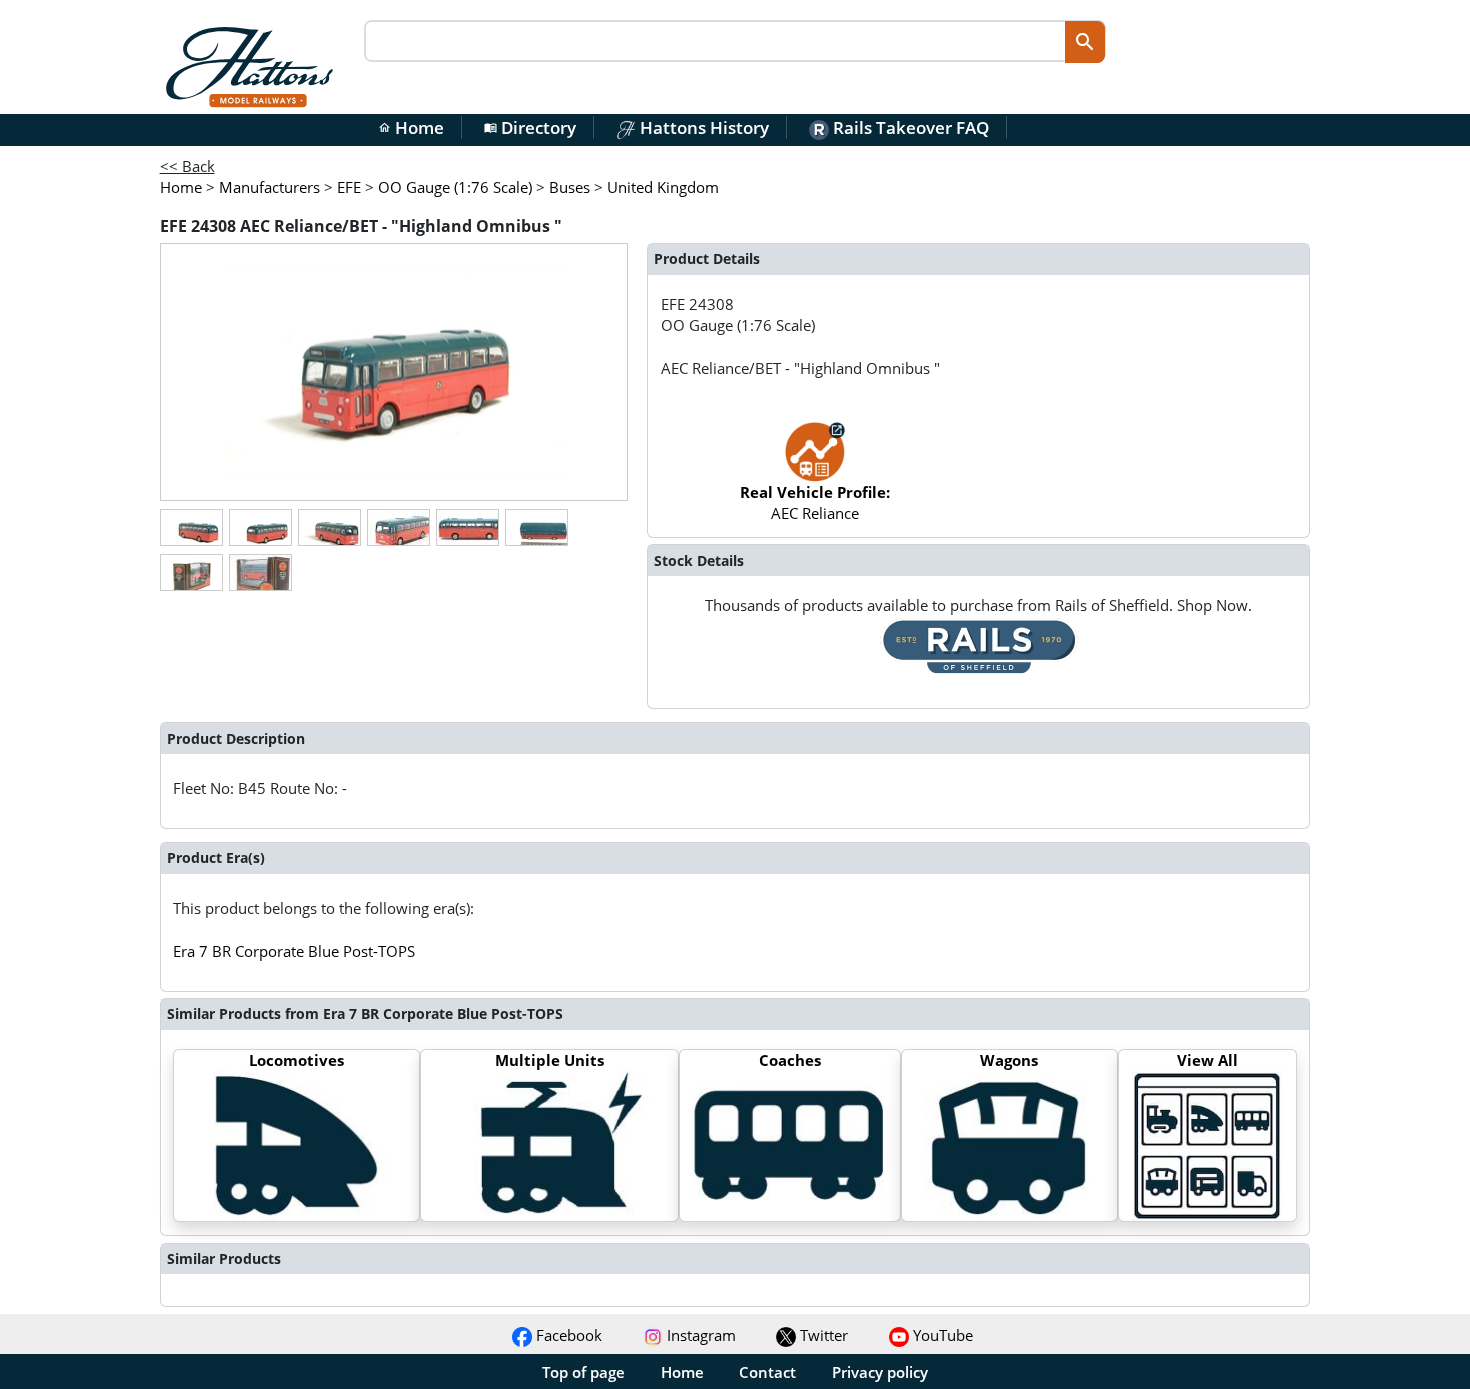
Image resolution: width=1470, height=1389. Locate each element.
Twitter (822, 1335)
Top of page (583, 1372)
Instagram (699, 1335)
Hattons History (702, 127)
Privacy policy (880, 1372)
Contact (767, 1372)
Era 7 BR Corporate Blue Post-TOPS (294, 951)
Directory (530, 127)
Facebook (567, 1335)
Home (411, 127)
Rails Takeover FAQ (909, 127)
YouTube (941, 1335)
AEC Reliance (815, 502)
